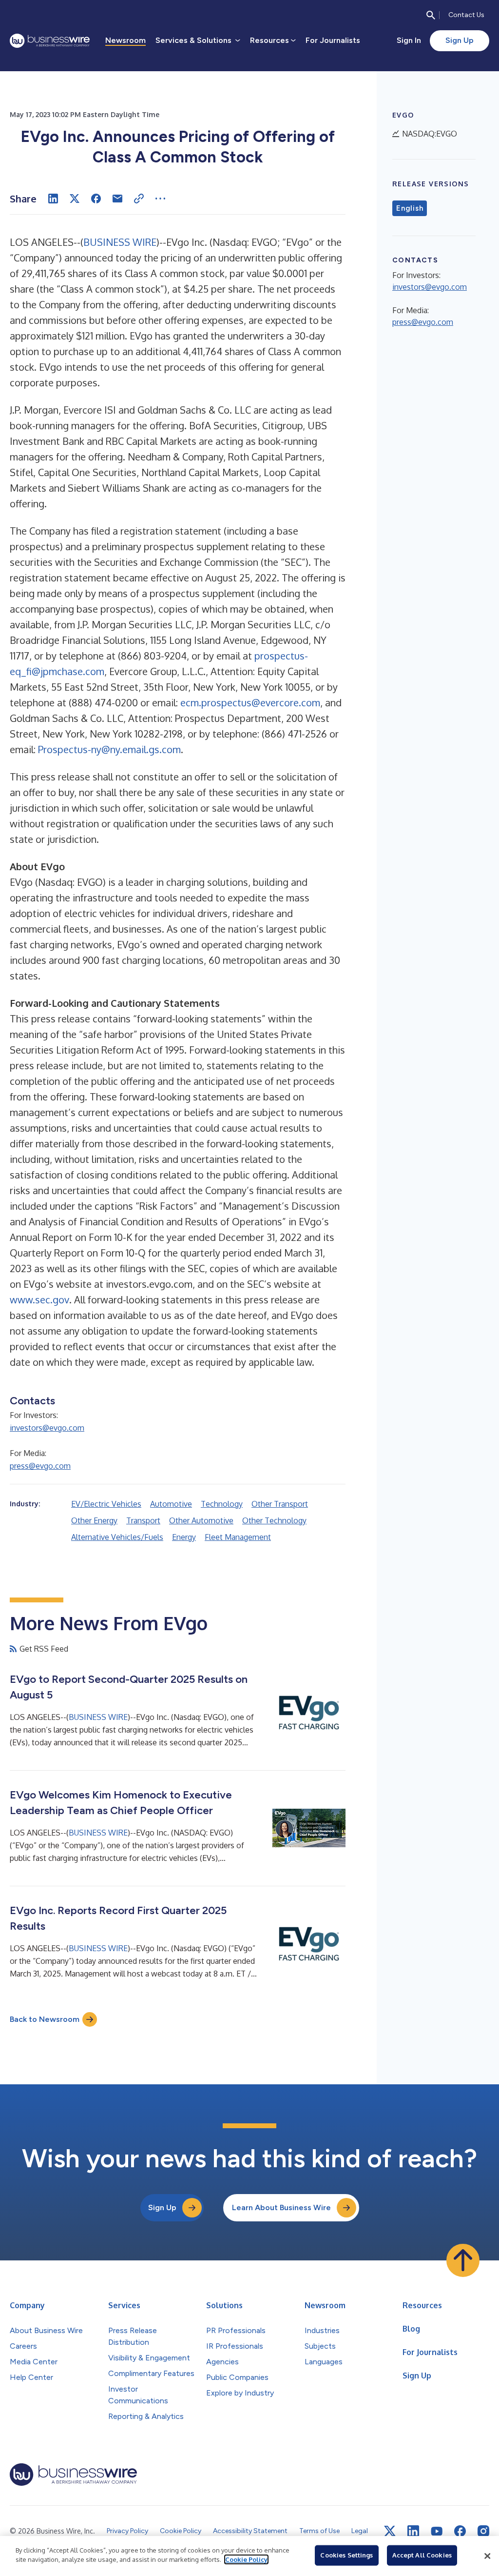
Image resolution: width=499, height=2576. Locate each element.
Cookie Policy (246, 2559)
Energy (184, 1537)
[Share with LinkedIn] (53, 199)
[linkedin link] (413, 2531)
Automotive (171, 1504)
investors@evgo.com (47, 1428)
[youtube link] (437, 2531)
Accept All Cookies (422, 2555)
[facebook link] (460, 2531)
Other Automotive (201, 1520)
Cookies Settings (346, 2555)
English (410, 208)
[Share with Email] (117, 199)
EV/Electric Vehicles (106, 1504)
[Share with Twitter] (75, 199)
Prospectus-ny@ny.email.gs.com (109, 749)
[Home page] (50, 41)
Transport (143, 1520)
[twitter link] (390, 2531)
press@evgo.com (40, 1466)
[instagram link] (483, 2531)
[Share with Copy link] (139, 199)
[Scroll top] (463, 2260)
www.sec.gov (39, 1299)
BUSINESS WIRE (120, 242)
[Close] (487, 2556)
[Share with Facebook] (96, 199)
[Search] (431, 15)
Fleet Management (238, 1537)
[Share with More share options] (160, 199)
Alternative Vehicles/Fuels (117, 1537)
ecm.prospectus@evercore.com (250, 702)
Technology (222, 1504)
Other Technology (274, 1520)
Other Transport (280, 1504)
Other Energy (94, 1520)
